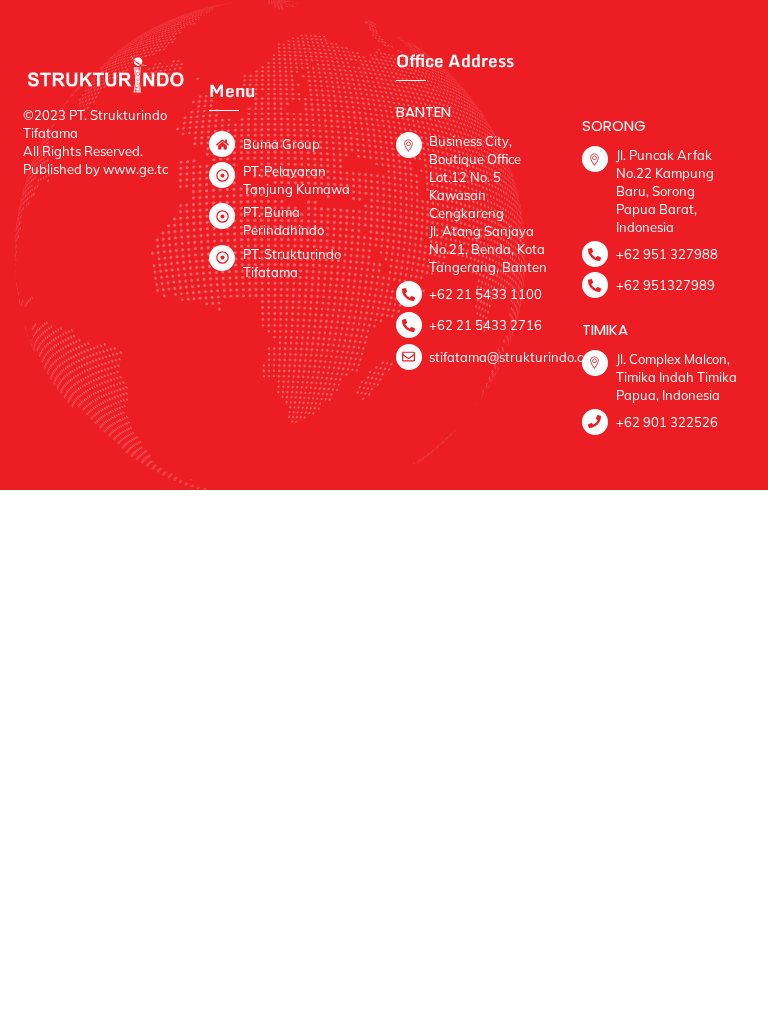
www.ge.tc (135, 169)
